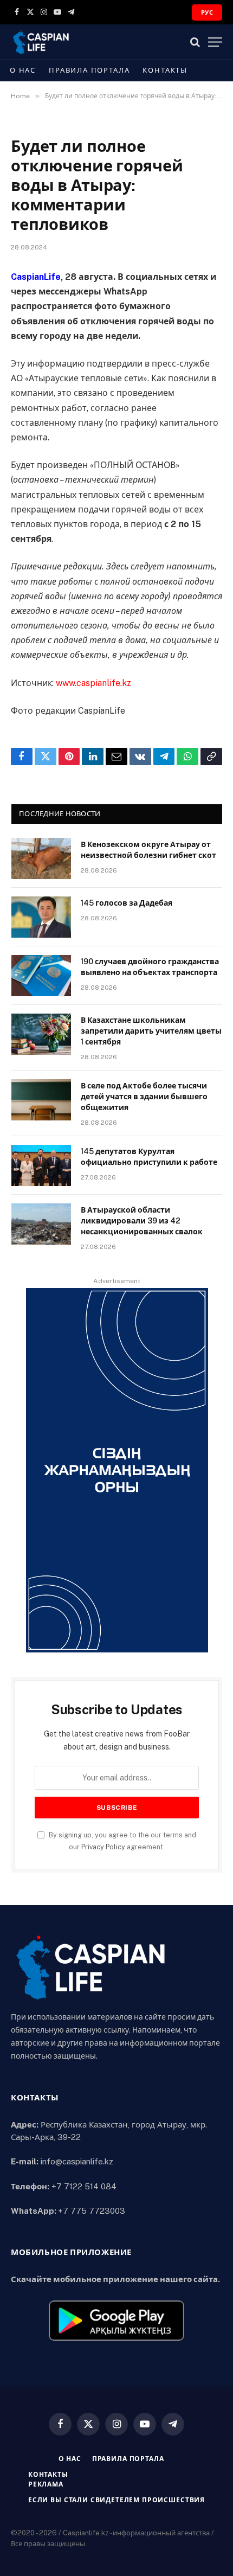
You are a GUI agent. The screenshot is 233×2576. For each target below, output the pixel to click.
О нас (23, 70)
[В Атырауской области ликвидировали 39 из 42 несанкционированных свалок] (41, 1224)
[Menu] (215, 42)
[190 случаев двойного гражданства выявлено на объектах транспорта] (41, 976)
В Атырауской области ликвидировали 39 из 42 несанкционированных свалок (142, 1221)
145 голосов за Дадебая (127, 903)
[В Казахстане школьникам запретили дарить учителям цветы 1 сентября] (41, 1034)
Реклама (46, 2484)
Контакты (165, 70)
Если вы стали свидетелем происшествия (116, 2500)
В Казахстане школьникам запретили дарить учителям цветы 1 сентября (151, 1031)
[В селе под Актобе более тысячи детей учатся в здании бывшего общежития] (41, 1100)
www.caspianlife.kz (93, 683)
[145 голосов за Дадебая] (41, 917)
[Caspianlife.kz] (41, 42)
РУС (207, 12)
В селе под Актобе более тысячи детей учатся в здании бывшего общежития (144, 1097)
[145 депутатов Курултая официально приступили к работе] (41, 1165)
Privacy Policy (103, 1847)
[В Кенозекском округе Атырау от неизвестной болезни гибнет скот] (41, 858)
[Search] (195, 42)
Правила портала (89, 70)
